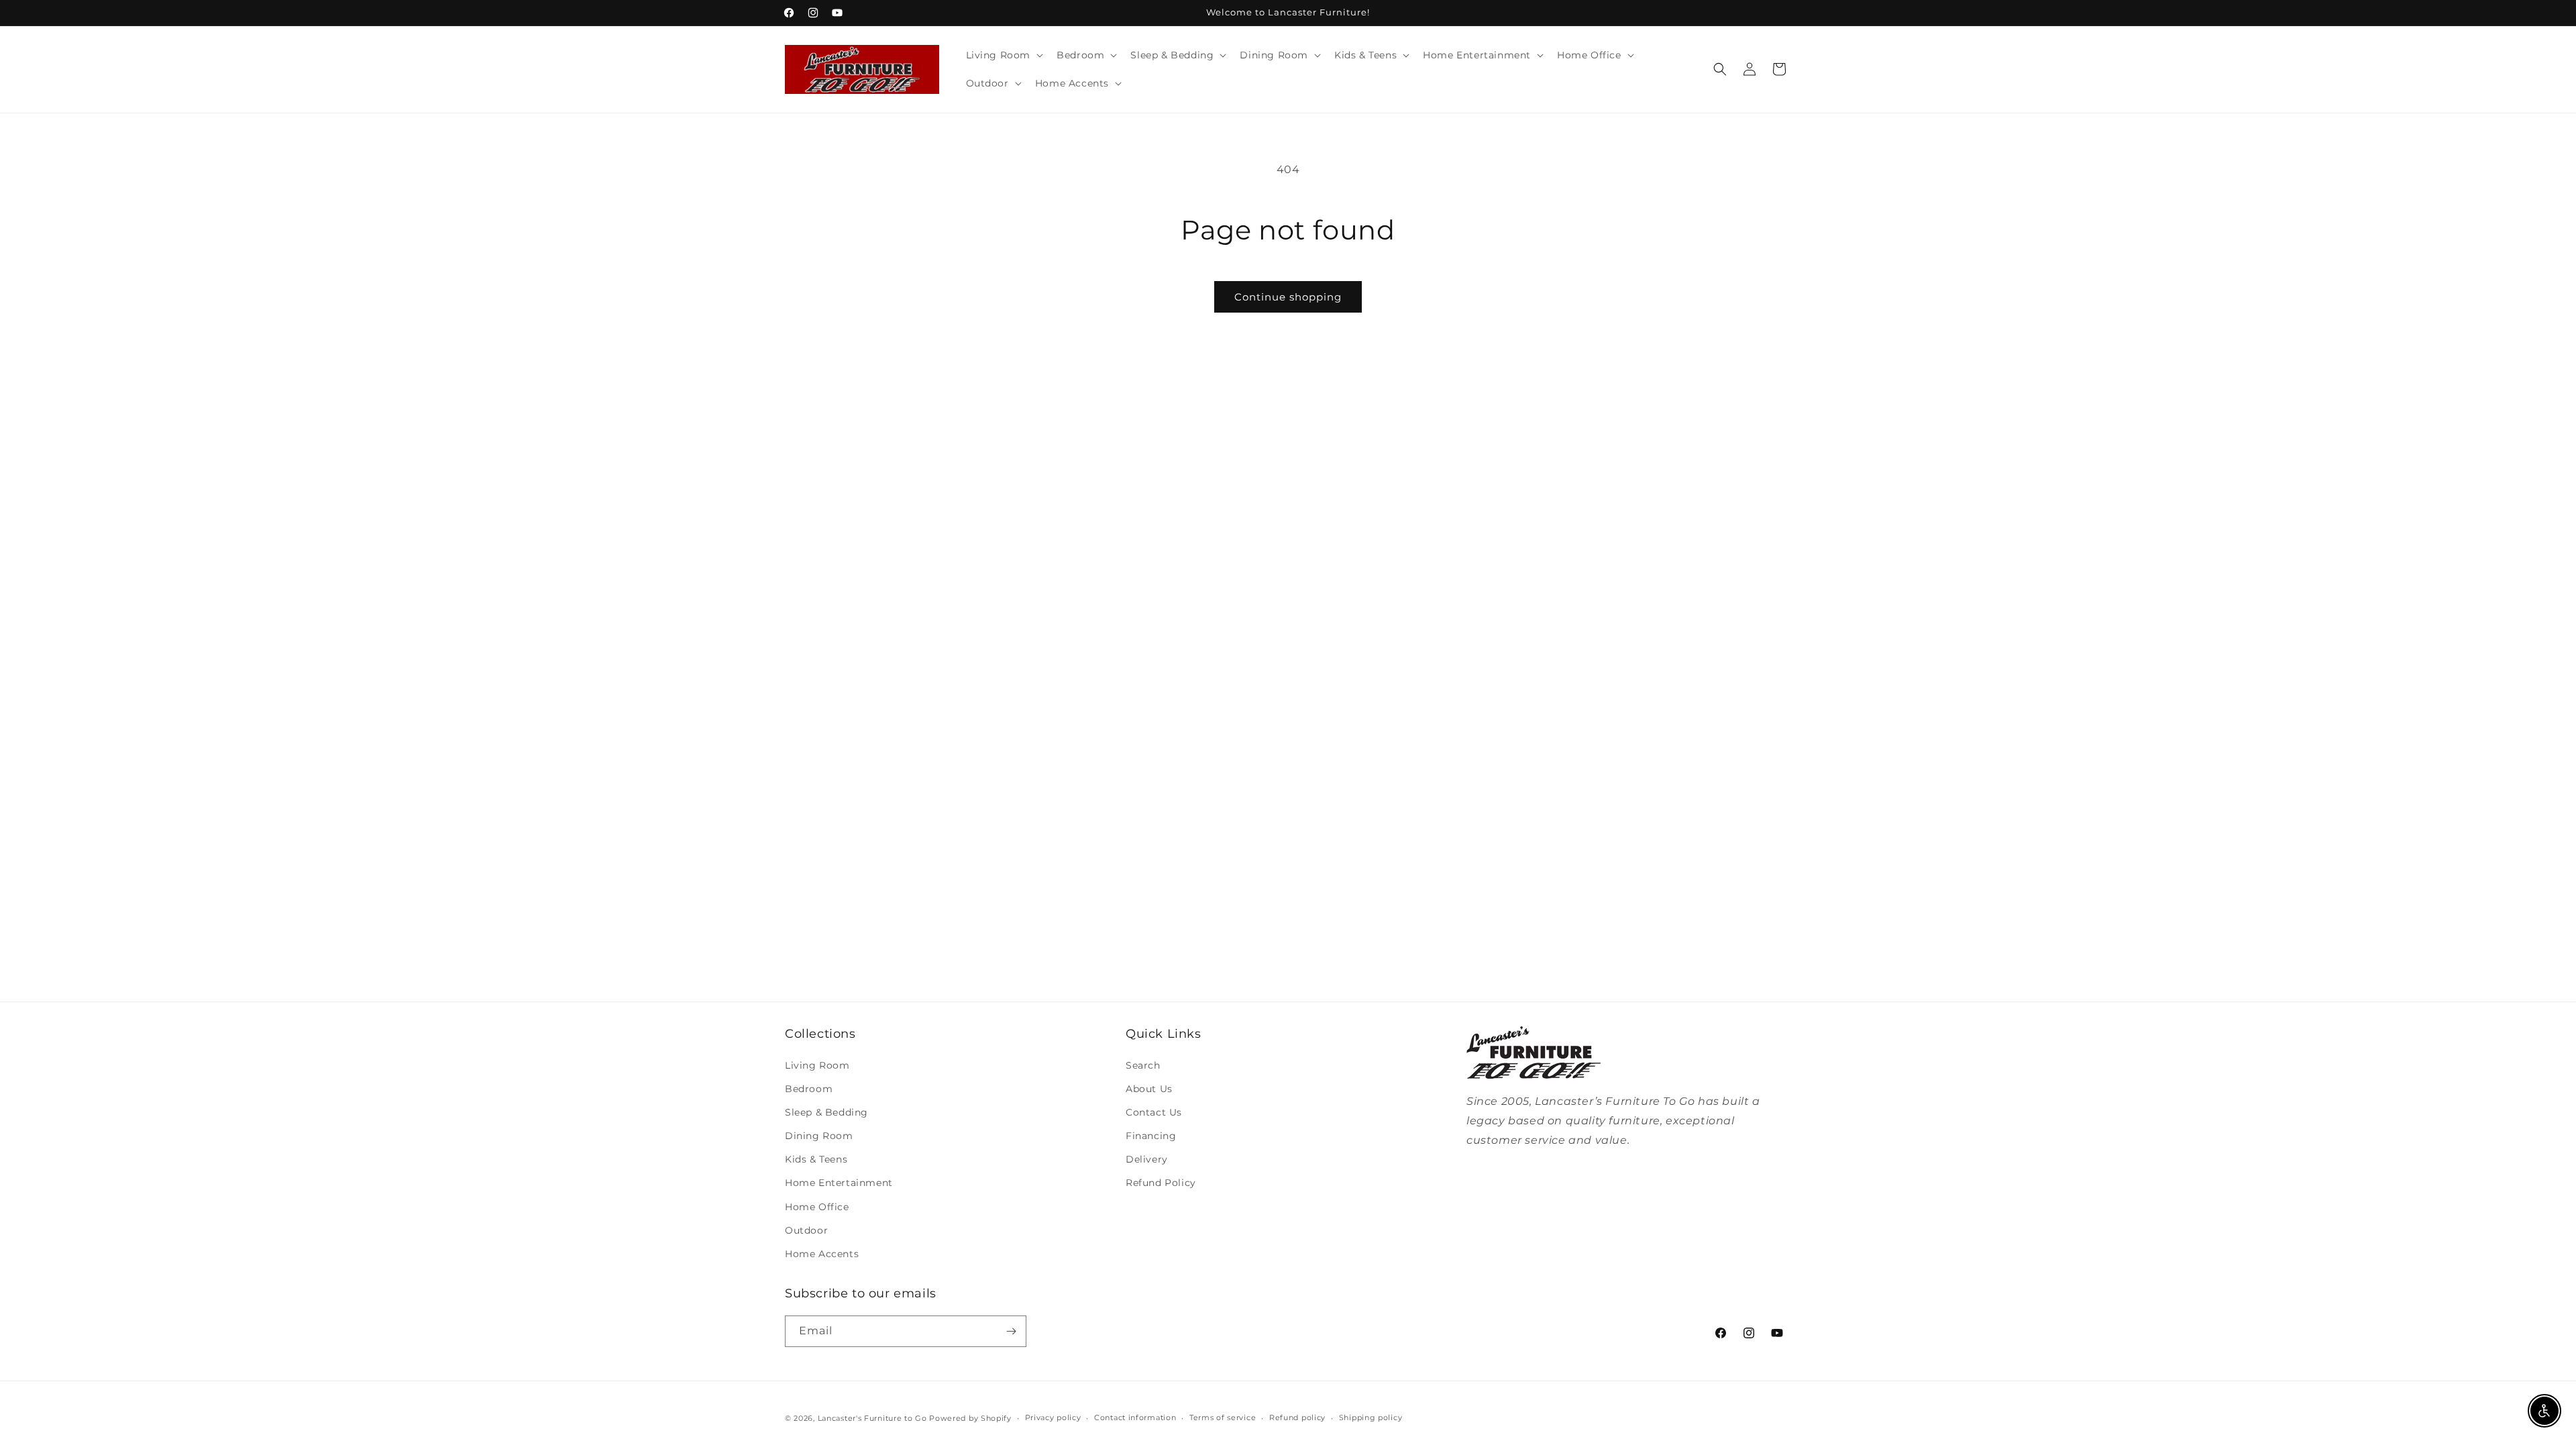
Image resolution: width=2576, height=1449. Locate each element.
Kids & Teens (816, 1159)
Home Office (817, 1207)
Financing (1151, 1136)
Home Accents (822, 1254)
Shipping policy (1371, 1417)
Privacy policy (1053, 1417)
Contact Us (1154, 1112)
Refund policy (1297, 1417)
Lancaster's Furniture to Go (872, 1418)
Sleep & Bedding (826, 1112)
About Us (1149, 1089)
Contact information (1135, 1417)
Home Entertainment (839, 1183)
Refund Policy (1161, 1183)
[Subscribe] (1011, 1331)
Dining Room (819, 1136)
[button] (1004, 55)
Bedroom (809, 1089)
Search (1143, 1065)
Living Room (817, 1065)
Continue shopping (1288, 297)
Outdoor (806, 1230)
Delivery (1147, 1159)
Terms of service (1223, 1417)
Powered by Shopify (970, 1418)
